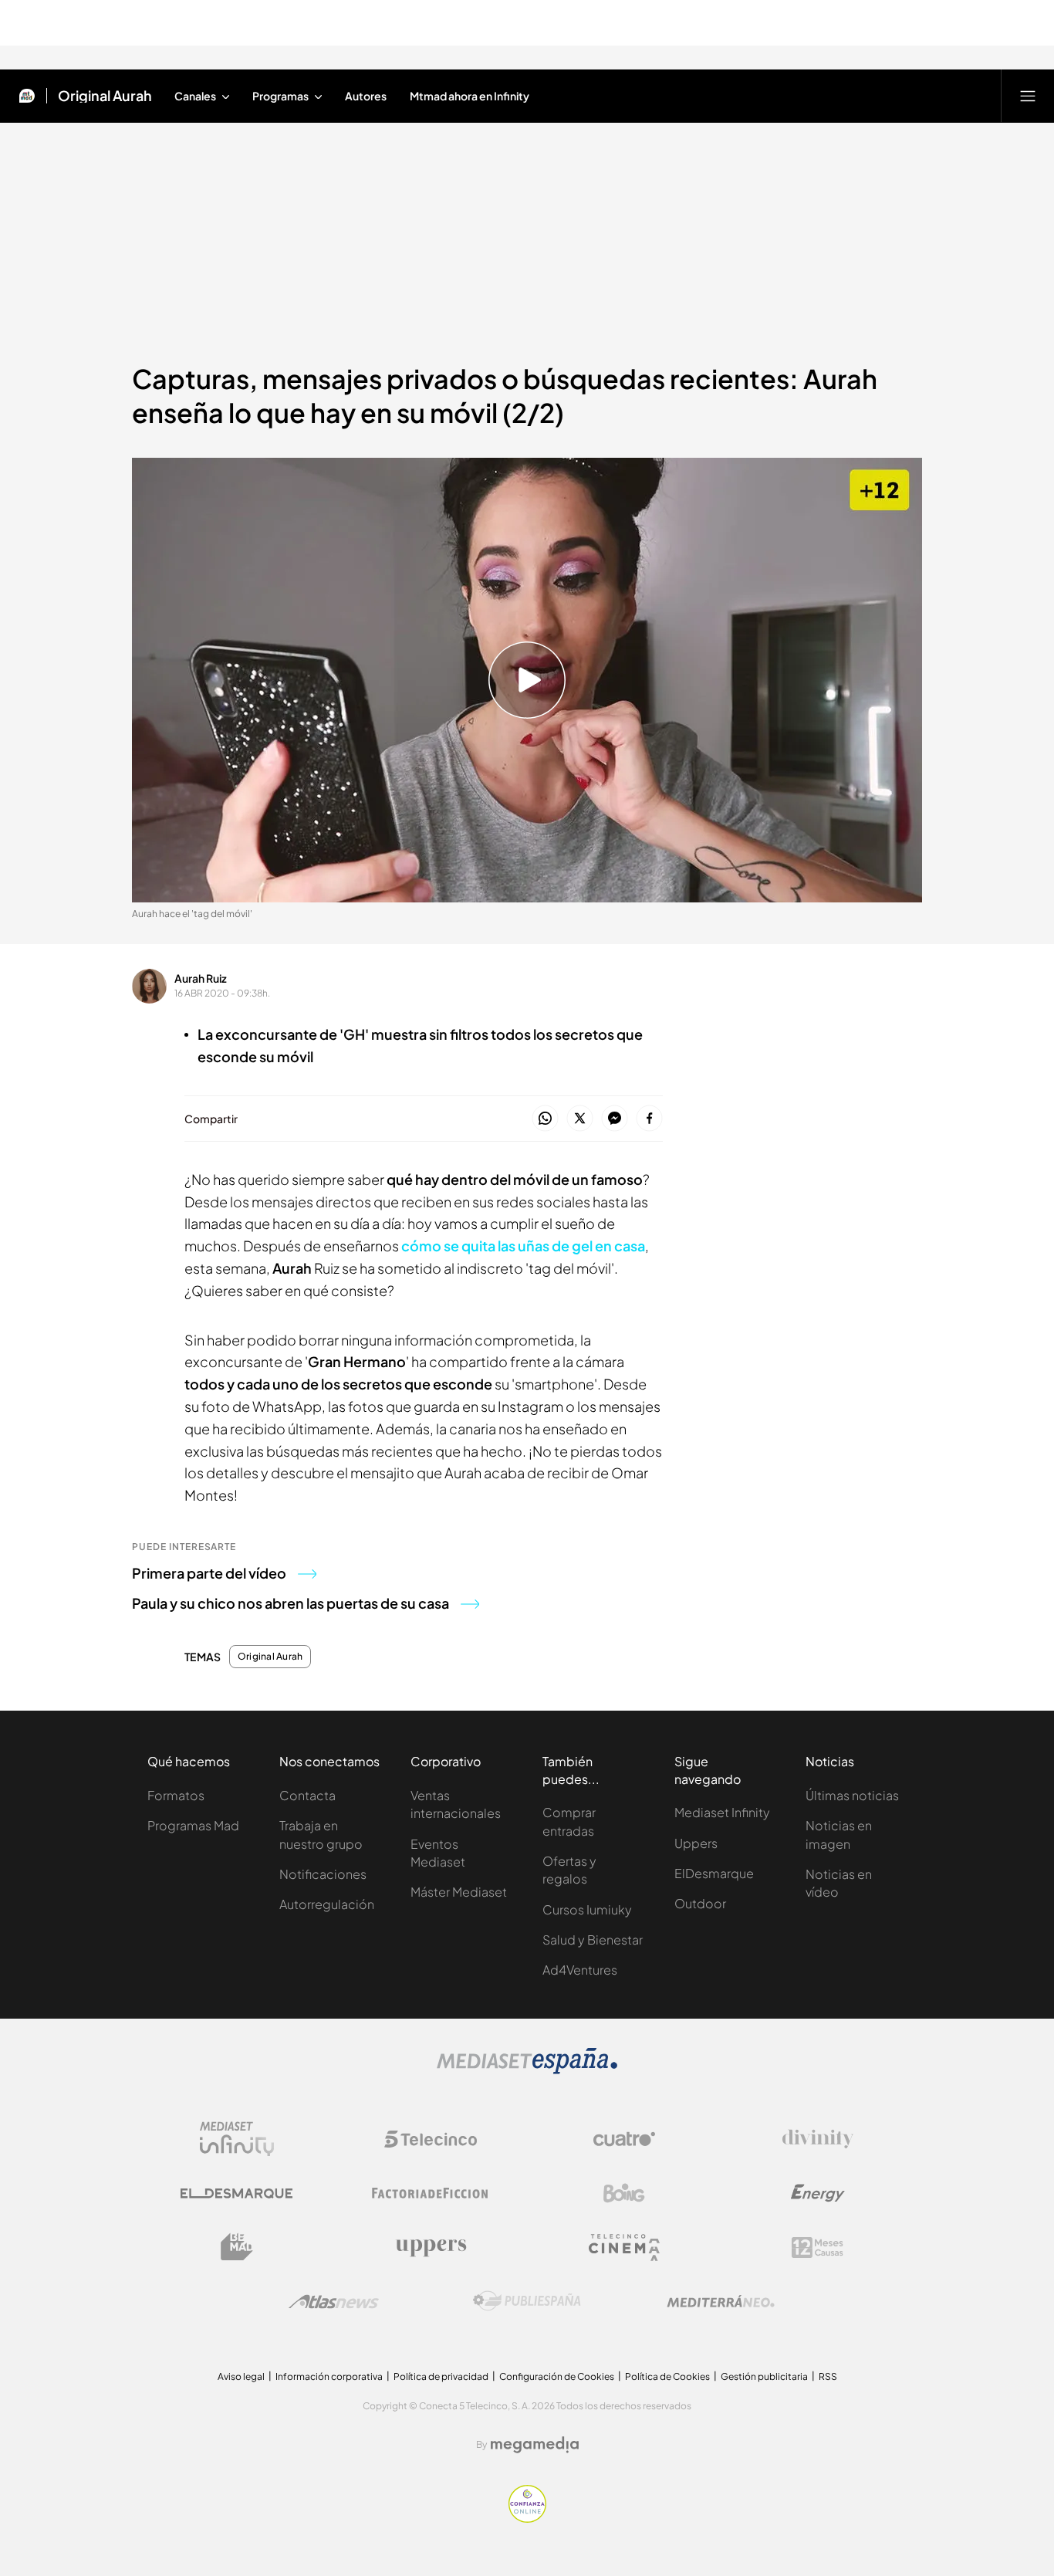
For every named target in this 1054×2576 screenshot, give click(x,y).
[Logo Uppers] (431, 2247)
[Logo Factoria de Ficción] (431, 2193)
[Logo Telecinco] (431, 2139)
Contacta (307, 1795)
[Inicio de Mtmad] (27, 96)
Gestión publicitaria (764, 2376)
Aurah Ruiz (201, 978)
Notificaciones (323, 1874)
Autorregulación (327, 1904)
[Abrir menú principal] (1028, 96)
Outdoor (700, 1903)
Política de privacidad (441, 2376)
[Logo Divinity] (818, 2139)
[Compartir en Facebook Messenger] (615, 1119)
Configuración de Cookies (557, 2376)
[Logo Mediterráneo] (721, 2301)
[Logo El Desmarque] (236, 2193)
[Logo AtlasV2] (334, 2302)
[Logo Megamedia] (535, 2445)
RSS (828, 2376)
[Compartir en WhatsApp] (545, 1119)
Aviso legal (241, 2376)
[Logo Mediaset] (527, 2070)
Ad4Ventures (580, 1970)
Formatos (176, 1795)
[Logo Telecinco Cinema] (624, 2248)
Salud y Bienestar (593, 1940)
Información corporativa (329, 2376)
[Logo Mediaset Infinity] (237, 2139)
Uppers (696, 1843)
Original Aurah (105, 96)
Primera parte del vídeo (209, 1573)
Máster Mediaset (459, 1892)
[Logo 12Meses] (818, 2248)
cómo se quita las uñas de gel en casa (523, 1246)
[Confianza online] (527, 2518)
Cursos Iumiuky (587, 1909)
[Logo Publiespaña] (527, 2301)
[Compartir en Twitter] (580, 1119)
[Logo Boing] (624, 2193)
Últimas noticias (852, 1795)
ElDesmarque (714, 1873)
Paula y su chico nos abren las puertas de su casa (291, 1603)
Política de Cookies (667, 2376)
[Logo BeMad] (237, 2247)
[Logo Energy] (818, 2193)
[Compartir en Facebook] (649, 1119)
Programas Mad (193, 1825)
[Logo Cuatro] (624, 2139)
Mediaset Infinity (722, 1812)
